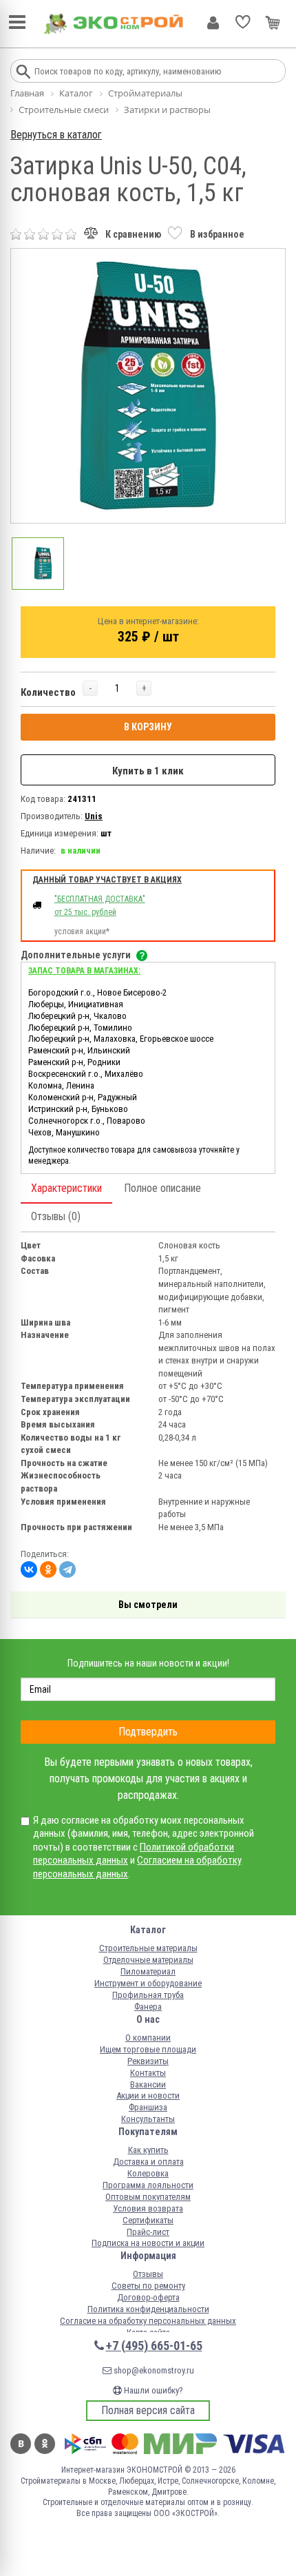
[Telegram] (67, 1569)
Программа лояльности (148, 2185)
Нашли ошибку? (152, 2390)
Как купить (148, 2150)
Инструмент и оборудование (148, 1983)
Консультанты (148, 2119)
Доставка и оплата (148, 2162)
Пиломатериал (148, 1971)
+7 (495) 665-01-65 (154, 2346)
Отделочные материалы (148, 1960)
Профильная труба (148, 1995)
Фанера (148, 2007)
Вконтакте (21, 2444)
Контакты (148, 2073)
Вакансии (148, 2084)
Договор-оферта (148, 2297)
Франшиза (148, 2107)
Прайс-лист (148, 2232)
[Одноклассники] (48, 1569)
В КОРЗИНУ (148, 727)
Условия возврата (148, 2208)
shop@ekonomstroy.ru (153, 2370)
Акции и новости (148, 2095)
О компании (148, 2038)
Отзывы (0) (56, 1216)
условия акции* (82, 931)
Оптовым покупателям (148, 2197)
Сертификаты (148, 2220)
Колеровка (148, 2173)
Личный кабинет (213, 23)
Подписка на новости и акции (148, 2243)
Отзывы (148, 2274)
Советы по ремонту (148, 2286)
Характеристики (66, 1188)
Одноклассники (45, 2444)
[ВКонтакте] (29, 1569)
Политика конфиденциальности (148, 2309)
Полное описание (162, 1188)
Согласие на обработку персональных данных (148, 2321)
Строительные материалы (148, 1948)
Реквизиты (148, 2061)
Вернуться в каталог (56, 135)
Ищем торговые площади (148, 2049)
